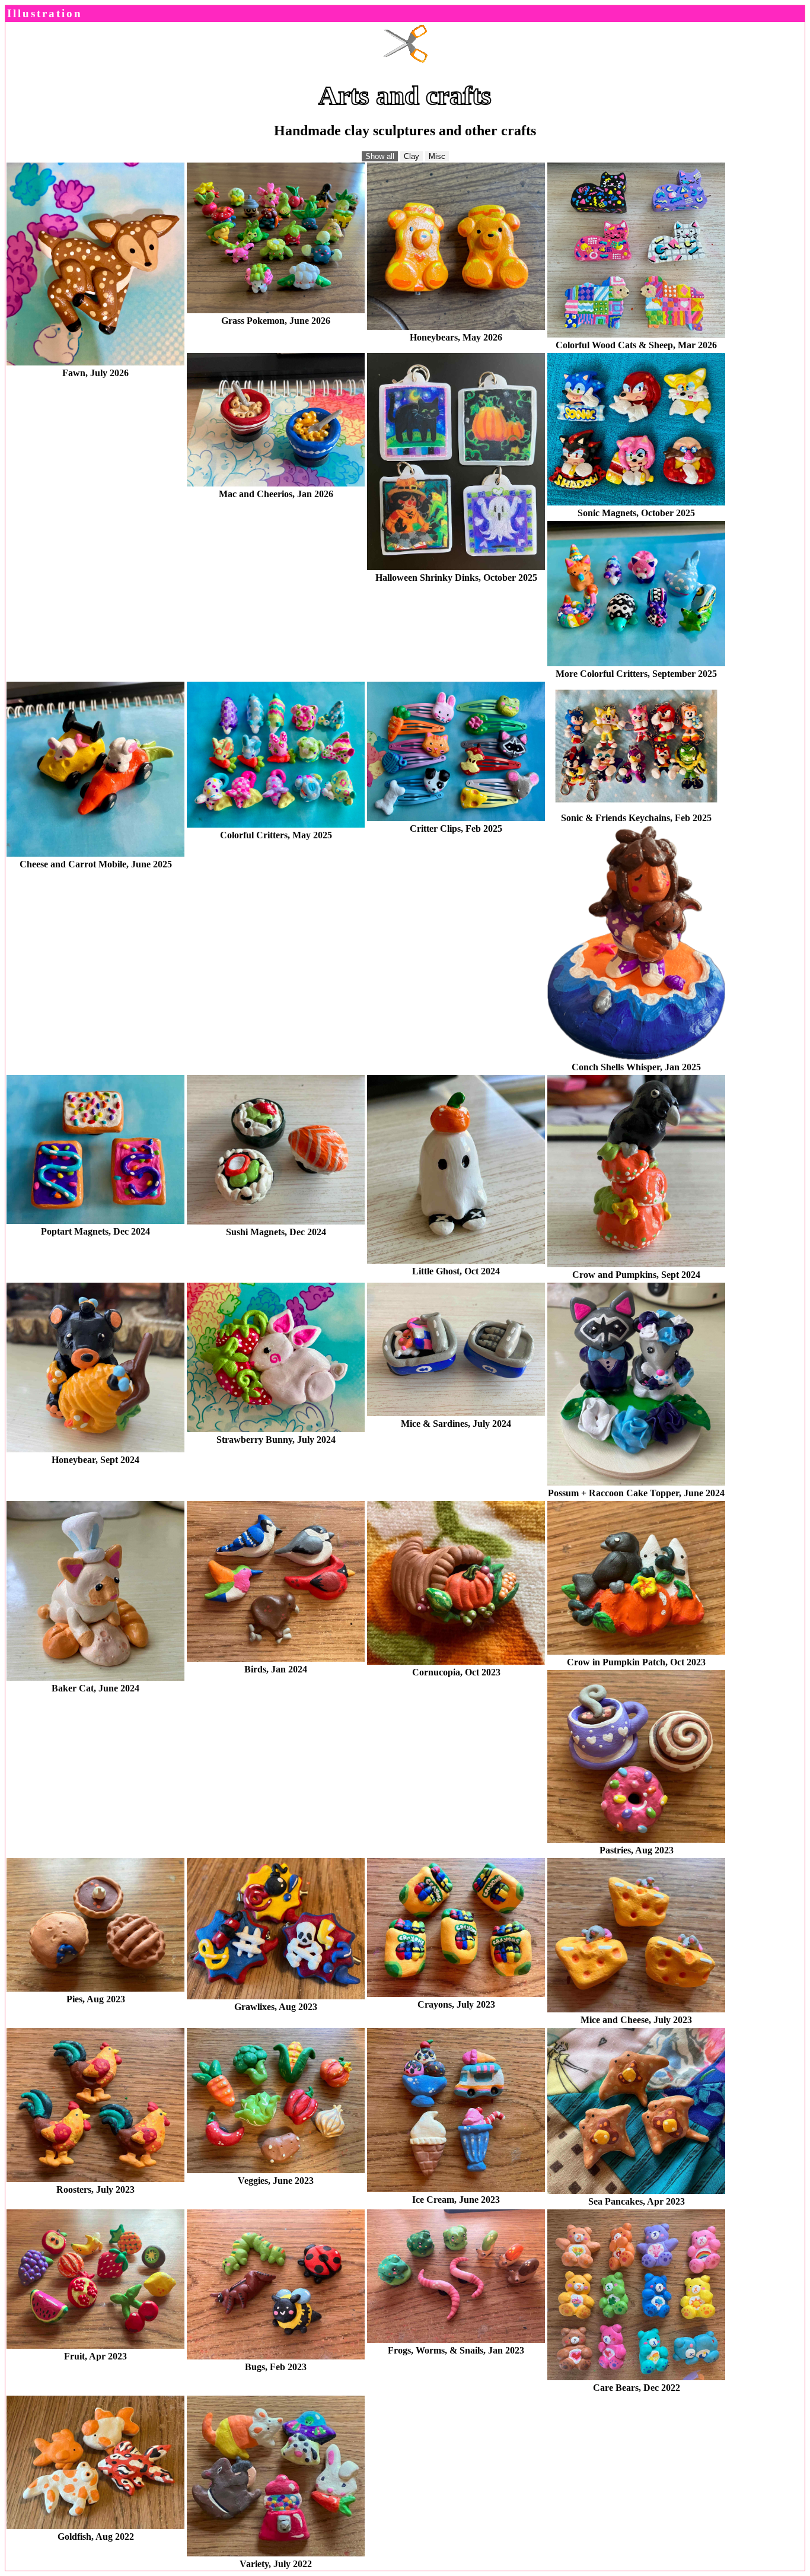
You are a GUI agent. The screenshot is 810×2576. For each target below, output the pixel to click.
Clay (412, 156)
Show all (380, 156)
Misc (437, 156)
